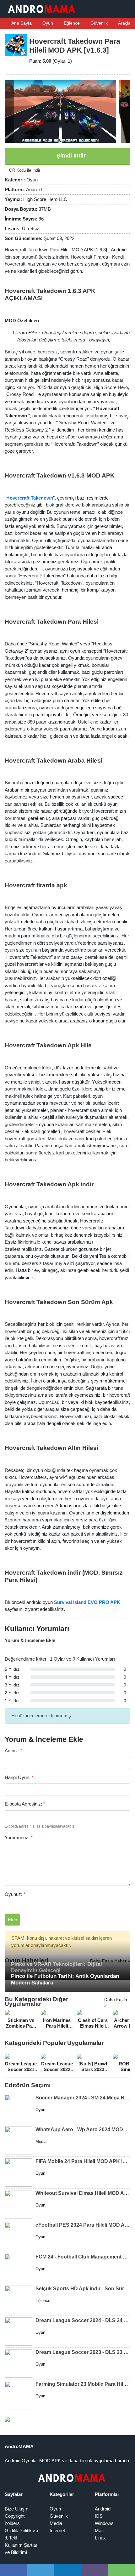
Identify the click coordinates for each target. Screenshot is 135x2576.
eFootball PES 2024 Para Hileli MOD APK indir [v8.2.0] (83, 2225)
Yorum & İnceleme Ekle (30, 1640)
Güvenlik (98, 23)
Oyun (47, 23)
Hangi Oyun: (19, 1777)
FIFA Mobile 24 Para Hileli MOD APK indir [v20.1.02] (83, 2161)
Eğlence (71, 23)
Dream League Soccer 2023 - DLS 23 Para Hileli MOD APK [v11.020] (83, 2352)
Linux (100, 2538)
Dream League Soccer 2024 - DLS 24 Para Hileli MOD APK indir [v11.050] (83, 2320)
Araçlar (125, 23)
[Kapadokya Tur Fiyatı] (7, 2419)
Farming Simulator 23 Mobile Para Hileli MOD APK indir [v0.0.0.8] (83, 2384)
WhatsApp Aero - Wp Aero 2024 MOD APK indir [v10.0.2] (83, 2129)
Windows (104, 2523)
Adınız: (13, 1751)
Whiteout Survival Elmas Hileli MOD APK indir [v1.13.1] (83, 2193)
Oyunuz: (15, 1894)
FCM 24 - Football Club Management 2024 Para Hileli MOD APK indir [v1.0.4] (83, 2257)
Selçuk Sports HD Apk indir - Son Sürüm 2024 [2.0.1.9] (83, 2289)
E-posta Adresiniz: (25, 1804)
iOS (99, 2516)
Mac (99, 2530)
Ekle (12, 1919)
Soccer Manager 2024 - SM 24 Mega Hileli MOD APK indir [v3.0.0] (83, 2098)
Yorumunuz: (19, 1838)
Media (56, 2523)
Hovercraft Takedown (30, 498)
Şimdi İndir (70, 156)
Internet (57, 2530)
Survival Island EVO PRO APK (87, 1602)
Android (103, 2509)
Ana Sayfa (21, 23)
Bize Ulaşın (16, 2509)
